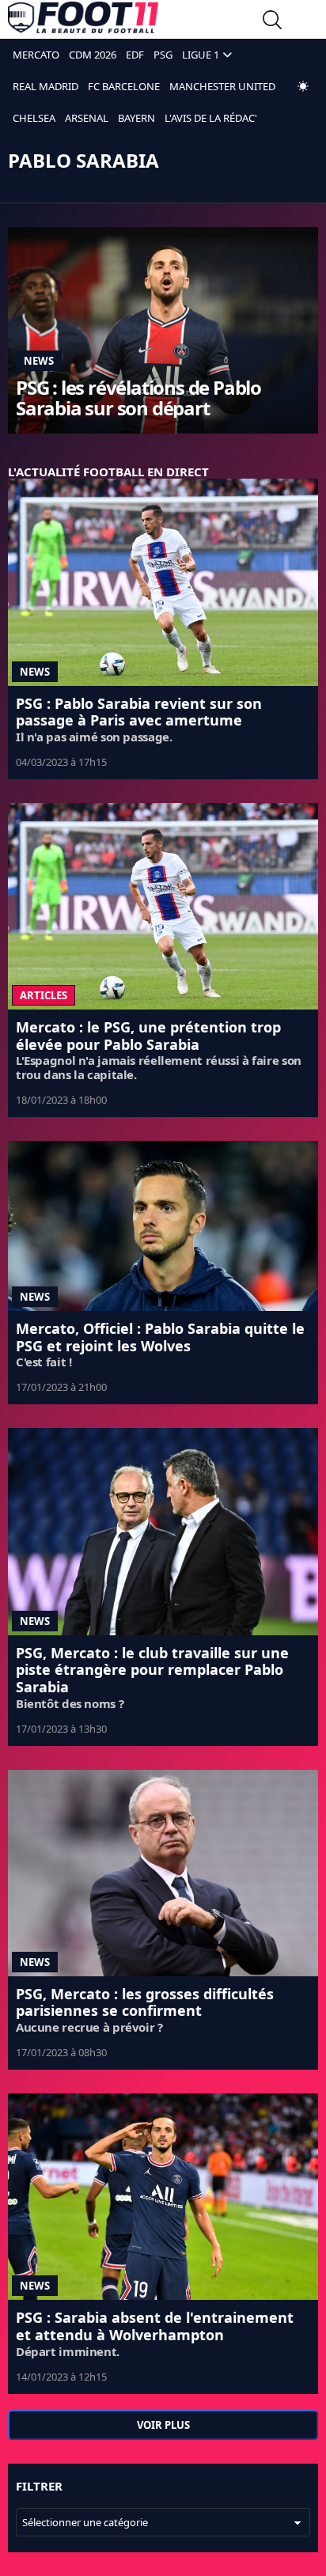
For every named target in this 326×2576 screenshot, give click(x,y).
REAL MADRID (45, 86)
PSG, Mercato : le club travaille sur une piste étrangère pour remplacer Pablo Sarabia (152, 1670)
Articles (44, 995)
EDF (135, 55)
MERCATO (36, 55)
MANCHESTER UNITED (222, 86)
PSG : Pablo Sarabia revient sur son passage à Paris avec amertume (139, 712)
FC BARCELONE (124, 86)
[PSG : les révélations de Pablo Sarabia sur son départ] (163, 330)
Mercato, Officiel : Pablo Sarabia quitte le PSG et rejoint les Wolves (160, 1337)
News (39, 361)
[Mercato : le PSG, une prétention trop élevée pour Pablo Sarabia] (163, 906)
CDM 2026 (93, 55)
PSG (163, 55)
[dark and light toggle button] (303, 86)
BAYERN (136, 118)
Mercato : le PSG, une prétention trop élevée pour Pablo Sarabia (148, 1036)
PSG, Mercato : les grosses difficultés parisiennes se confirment (145, 2002)
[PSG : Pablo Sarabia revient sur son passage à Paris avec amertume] (163, 582)
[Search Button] (272, 22)
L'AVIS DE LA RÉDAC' (211, 118)
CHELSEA (34, 118)
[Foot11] (83, 21)
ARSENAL (87, 118)
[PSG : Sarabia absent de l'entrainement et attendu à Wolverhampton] (163, 2197)
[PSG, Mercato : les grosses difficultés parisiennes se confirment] (163, 1873)
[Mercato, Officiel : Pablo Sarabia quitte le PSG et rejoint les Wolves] (163, 1226)
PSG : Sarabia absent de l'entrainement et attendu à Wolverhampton (155, 2326)
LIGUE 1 (201, 55)
